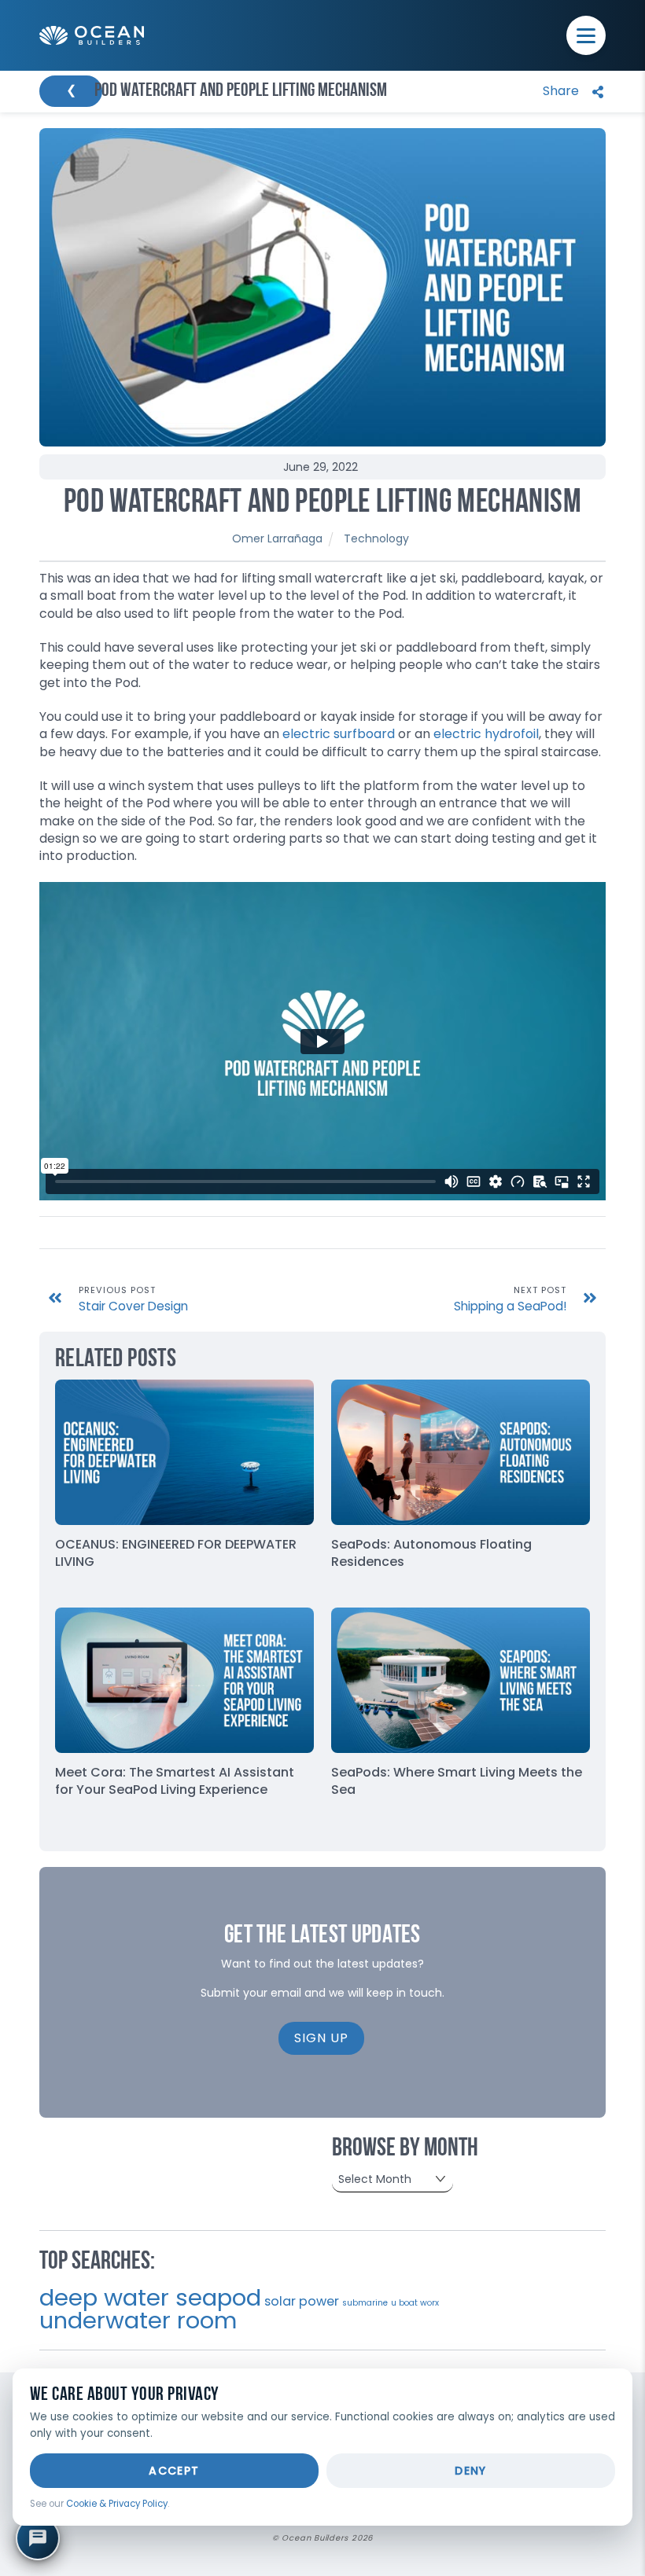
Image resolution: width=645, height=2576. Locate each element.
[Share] (569, 92)
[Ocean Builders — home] (92, 36)
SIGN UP (321, 2038)
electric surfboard (339, 734)
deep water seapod (150, 2297)
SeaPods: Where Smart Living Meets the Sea (457, 1781)
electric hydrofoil (486, 734)
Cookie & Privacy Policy (117, 2504)
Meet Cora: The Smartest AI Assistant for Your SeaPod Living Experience (175, 1781)
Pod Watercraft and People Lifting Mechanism (322, 503)
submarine (365, 2303)
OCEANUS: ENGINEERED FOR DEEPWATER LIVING (176, 1553)
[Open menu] (586, 35)
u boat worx (415, 2303)
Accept (174, 2471)
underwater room (138, 2321)
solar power (302, 2301)
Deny (471, 2471)
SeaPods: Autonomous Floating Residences (431, 1553)
